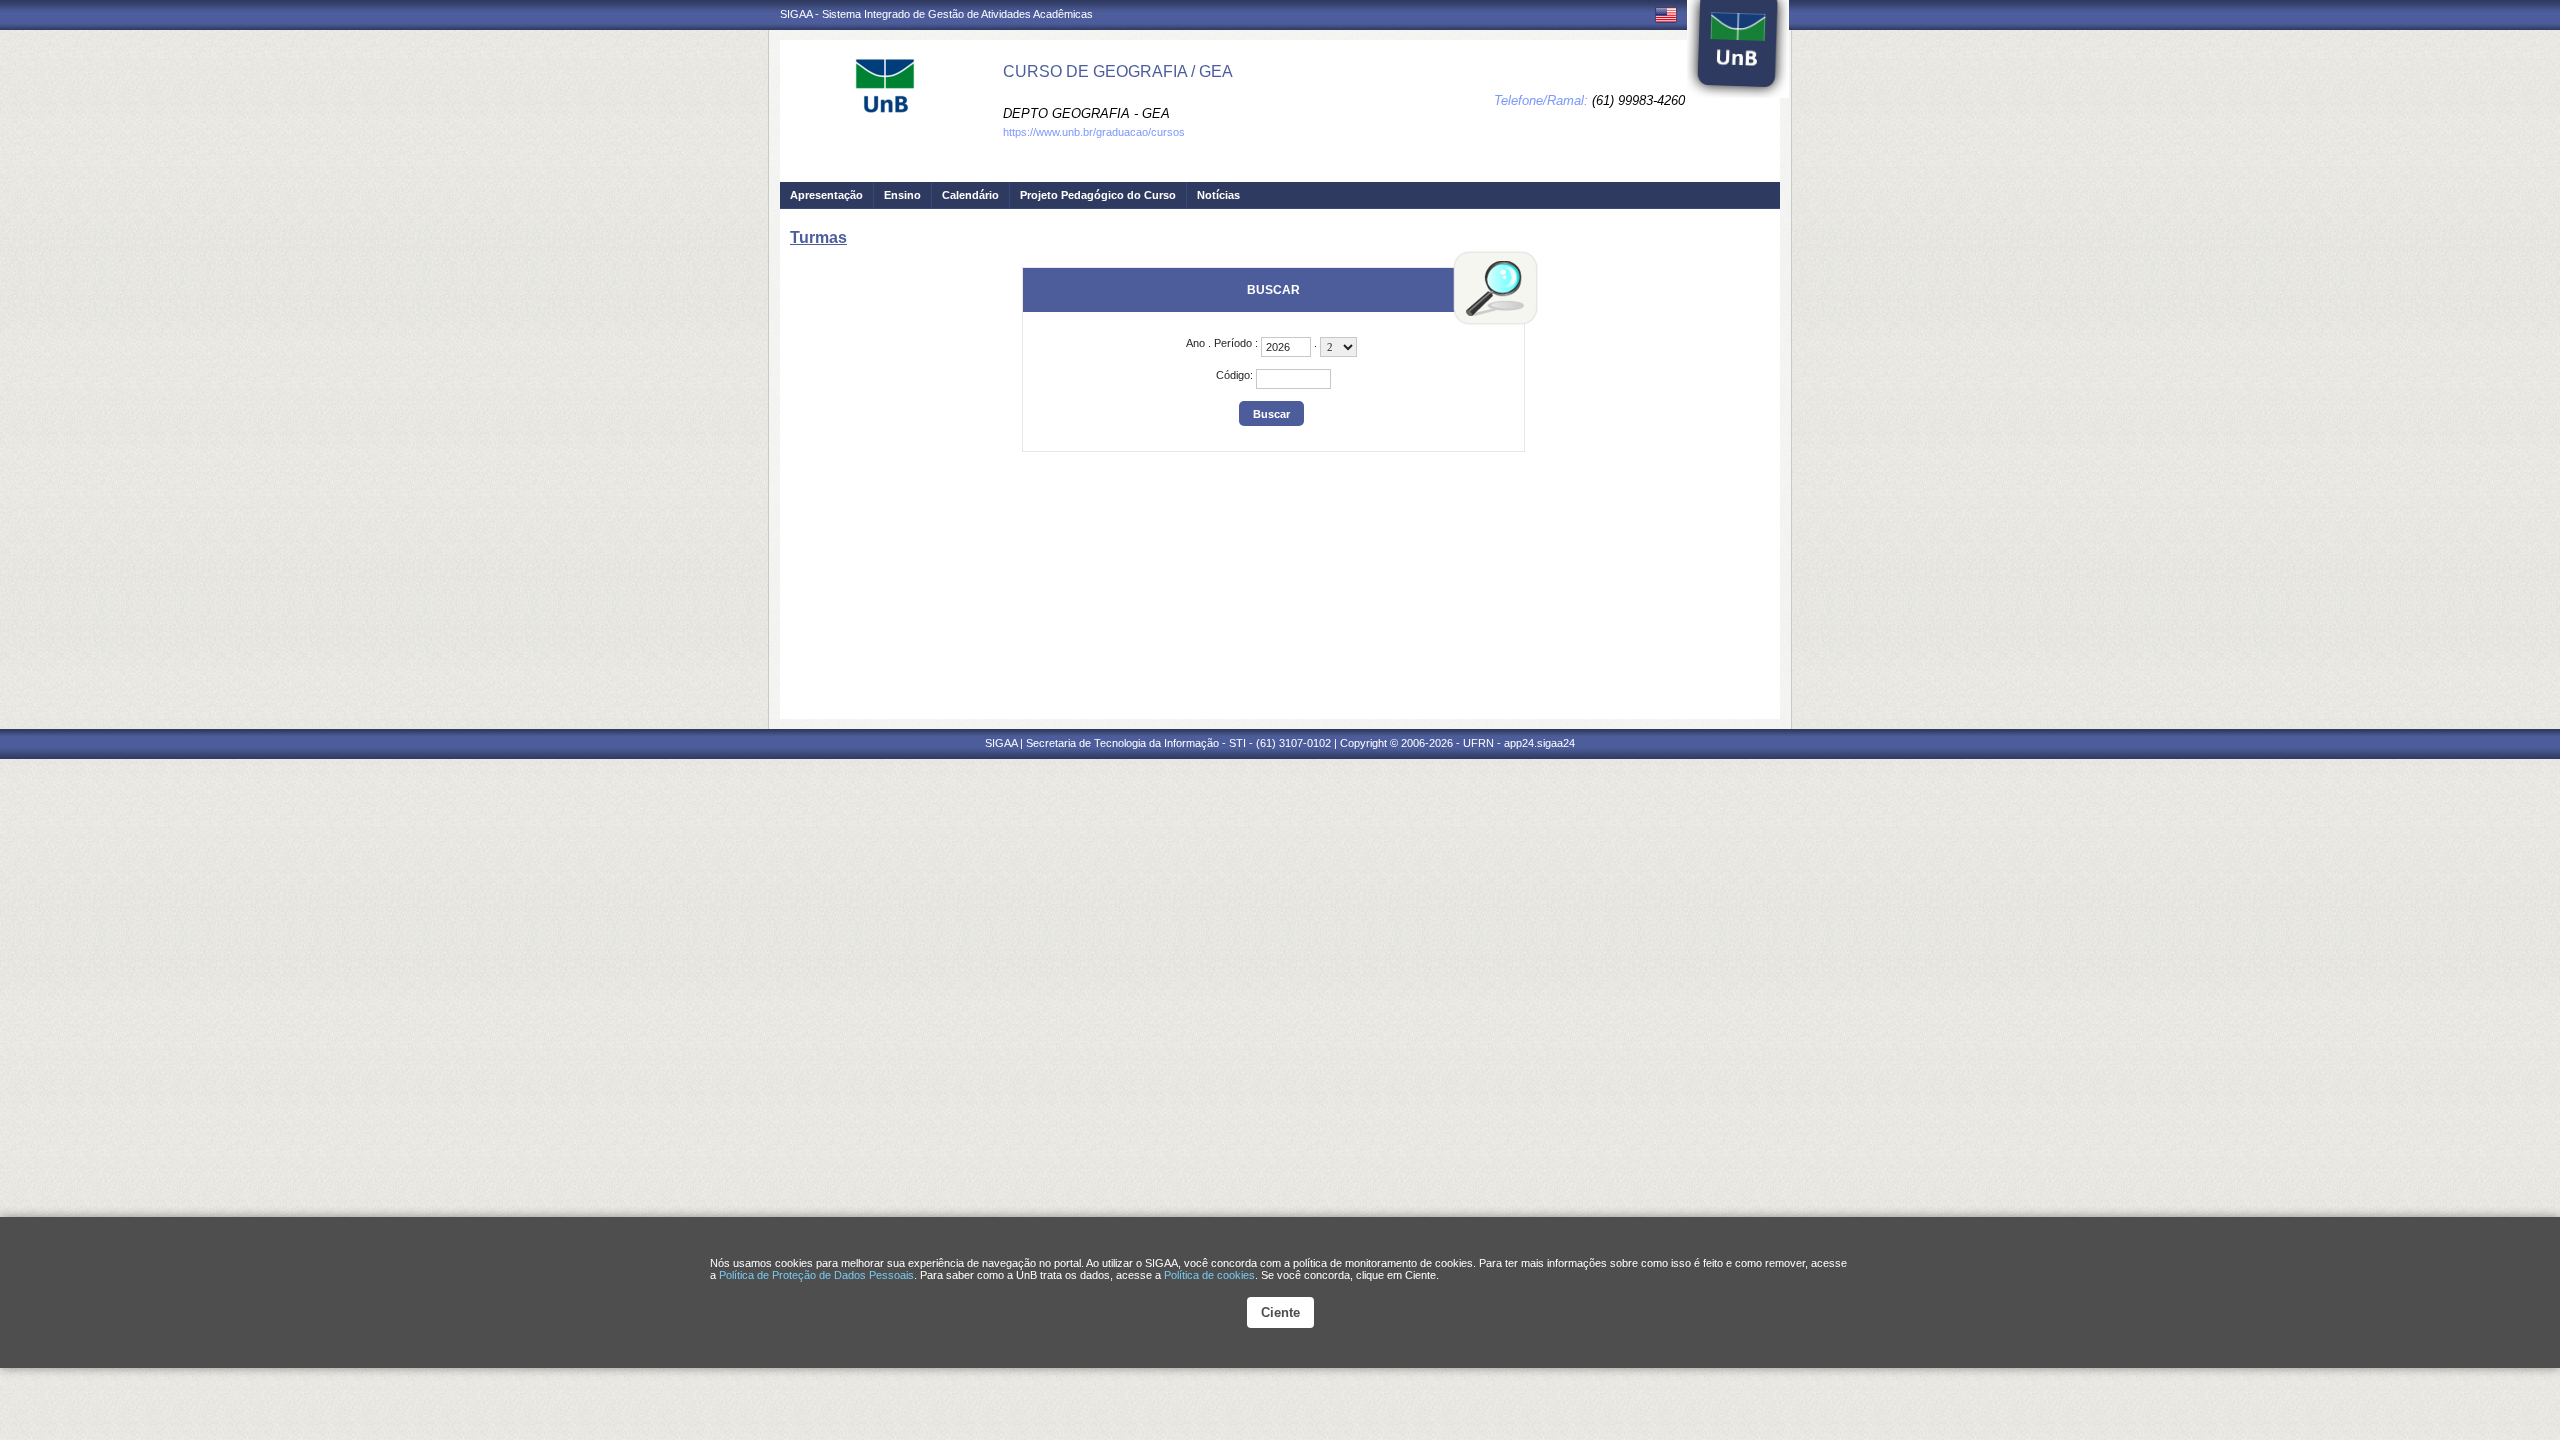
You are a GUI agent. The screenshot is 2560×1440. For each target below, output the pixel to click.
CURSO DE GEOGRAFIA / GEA (1118, 71)
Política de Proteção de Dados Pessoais (816, 1275)
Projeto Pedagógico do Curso (1098, 195)
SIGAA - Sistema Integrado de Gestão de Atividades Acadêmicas (936, 14)
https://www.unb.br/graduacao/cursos (1094, 132)
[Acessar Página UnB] (1738, 49)
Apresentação (826, 195)
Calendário (970, 195)
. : (1223, 343)
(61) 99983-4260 (1638, 100)
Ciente (1280, 1312)
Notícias (1218, 195)
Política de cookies (1209, 1275)
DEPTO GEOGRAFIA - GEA (1086, 113)
